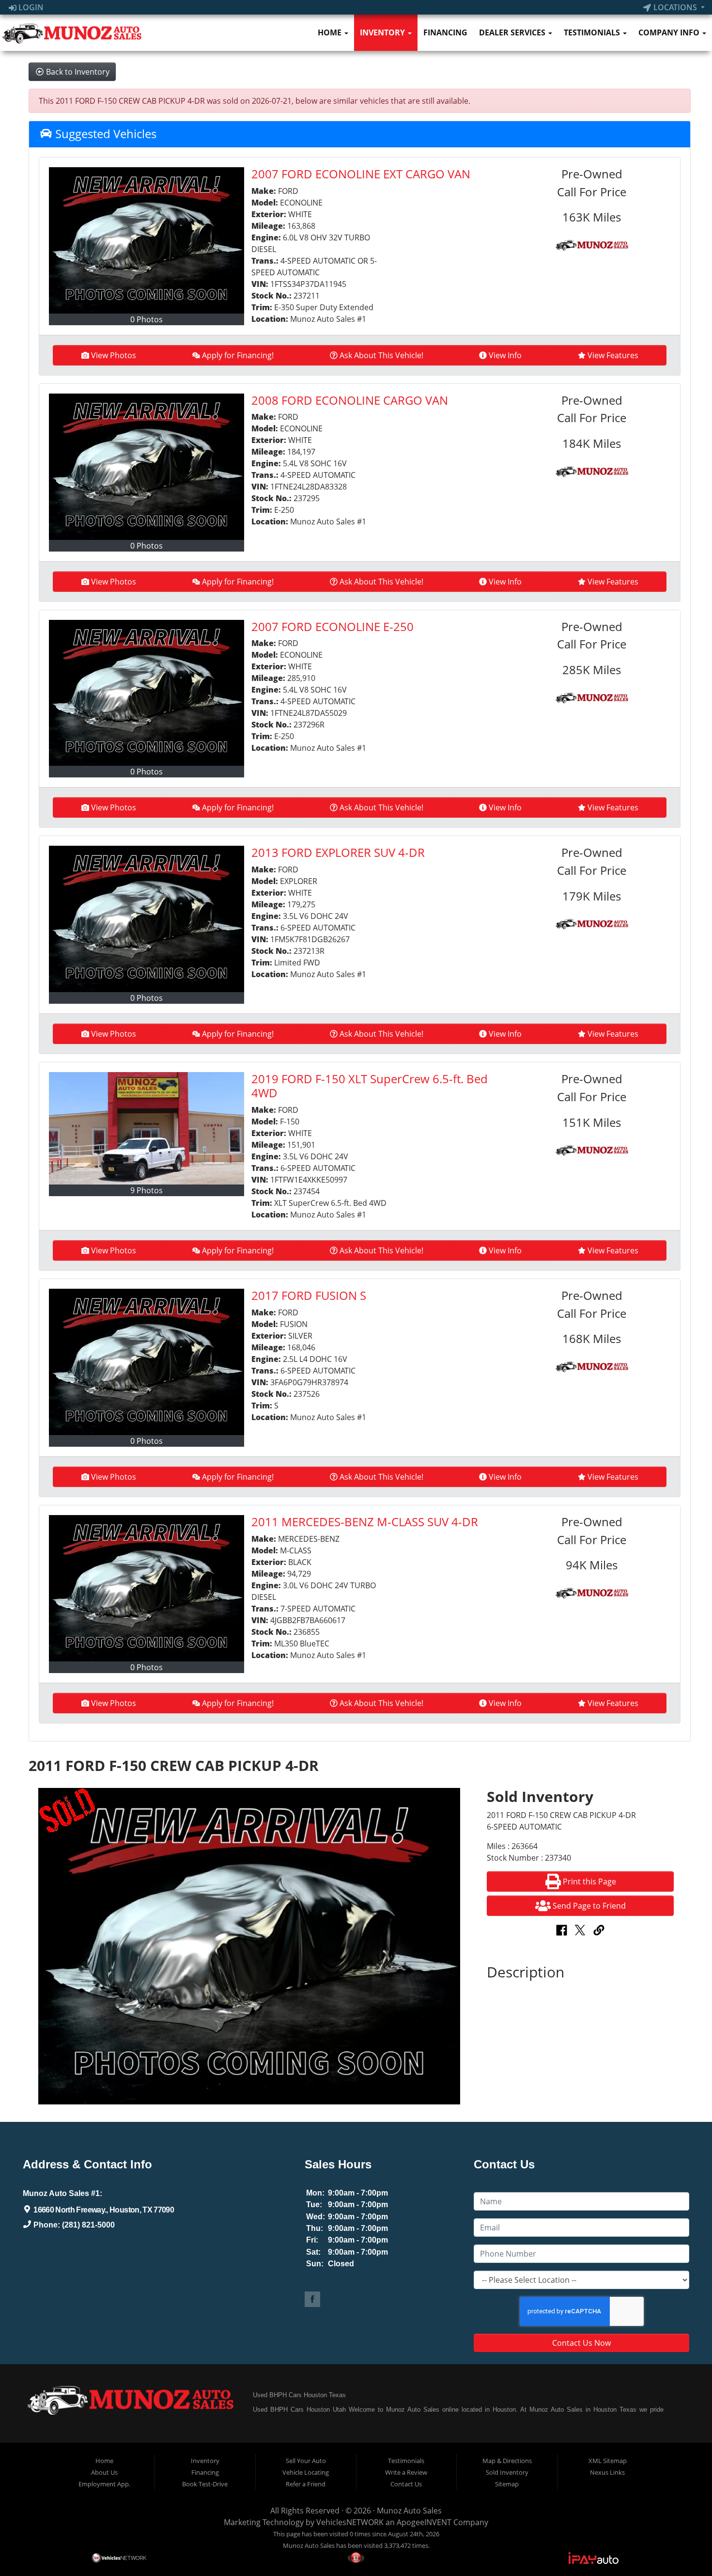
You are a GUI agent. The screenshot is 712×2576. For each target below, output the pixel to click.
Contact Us (406, 2484)
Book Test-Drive (205, 2484)
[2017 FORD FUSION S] (147, 1362)
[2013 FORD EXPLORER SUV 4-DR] (147, 919)
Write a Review (406, 2472)
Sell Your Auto (306, 2461)
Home (331, 32)
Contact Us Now (581, 2343)
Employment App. (104, 2484)
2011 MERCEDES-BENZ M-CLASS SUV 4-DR (365, 1522)
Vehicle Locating (306, 2472)
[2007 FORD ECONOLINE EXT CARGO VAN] (147, 240)
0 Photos (147, 319)
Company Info (670, 32)
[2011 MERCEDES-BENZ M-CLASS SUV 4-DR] (147, 1588)
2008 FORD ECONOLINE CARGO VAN (350, 400)
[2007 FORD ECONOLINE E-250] (147, 693)
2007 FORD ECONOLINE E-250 (333, 626)
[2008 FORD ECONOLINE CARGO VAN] (147, 467)
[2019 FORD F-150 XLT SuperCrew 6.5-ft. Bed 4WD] (147, 1128)
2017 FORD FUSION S (309, 1295)
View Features (613, 355)
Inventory (383, 32)
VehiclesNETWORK (350, 2522)
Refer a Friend (306, 2484)
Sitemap (507, 2484)
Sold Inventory (507, 2472)
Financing (445, 32)
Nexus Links (607, 2472)
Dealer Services (513, 32)
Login (30, 7)
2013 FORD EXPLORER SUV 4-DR (338, 852)
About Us (104, 2472)
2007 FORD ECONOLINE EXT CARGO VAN (361, 174)
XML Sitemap (608, 2461)
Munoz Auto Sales (409, 2511)
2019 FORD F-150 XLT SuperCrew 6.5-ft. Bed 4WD (370, 1086)
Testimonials (593, 32)
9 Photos (147, 1190)
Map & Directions (507, 2461)
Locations (675, 7)
